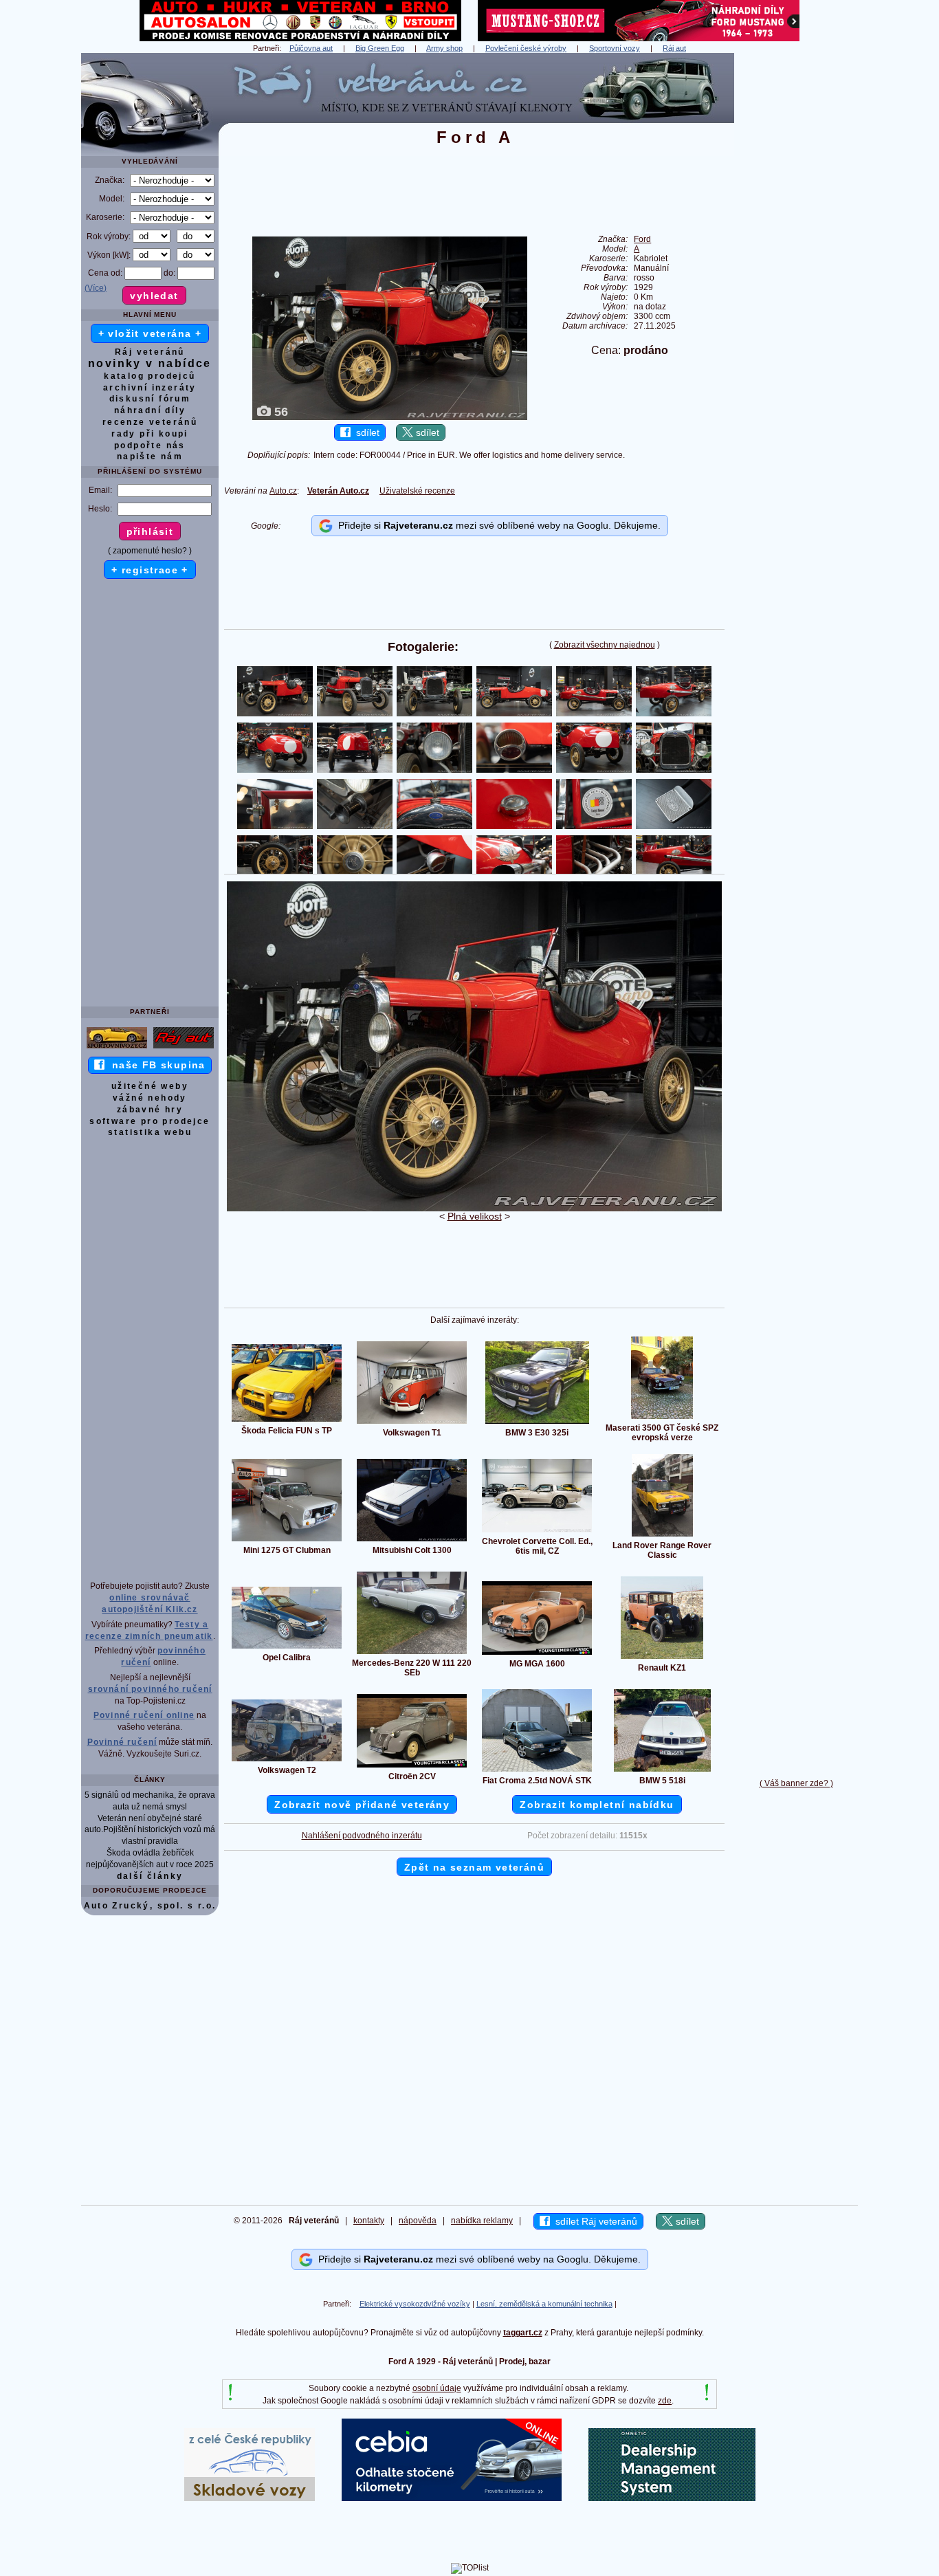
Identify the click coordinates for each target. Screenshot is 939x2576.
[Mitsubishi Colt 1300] (412, 1541)
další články (150, 1876)
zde (665, 2401)
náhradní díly (150, 410)
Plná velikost (475, 1216)
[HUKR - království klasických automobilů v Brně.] (300, 38)
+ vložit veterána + (150, 333)
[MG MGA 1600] (537, 1654)
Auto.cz (283, 491)
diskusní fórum (150, 399)
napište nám (150, 456)
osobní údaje (437, 2388)
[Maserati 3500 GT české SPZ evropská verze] (662, 1418)
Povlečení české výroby (526, 48)
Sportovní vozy (615, 48)
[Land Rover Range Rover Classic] (662, 1536)
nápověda (418, 2221)
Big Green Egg (380, 48)
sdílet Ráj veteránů (594, 2221)
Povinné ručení (122, 1742)
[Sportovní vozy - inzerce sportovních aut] (117, 1048)
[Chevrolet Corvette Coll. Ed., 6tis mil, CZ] (537, 1532)
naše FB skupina (155, 1065)
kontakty (369, 2221)
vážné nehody (150, 1098)
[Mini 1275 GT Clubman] (287, 1541)
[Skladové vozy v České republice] (250, 2498)
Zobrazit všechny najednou (605, 645)
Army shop (444, 48)
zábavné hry (150, 1110)
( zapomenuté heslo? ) (150, 551)
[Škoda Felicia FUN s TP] (287, 1421)
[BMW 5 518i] (662, 1771)
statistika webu (150, 1132)
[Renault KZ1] (662, 1658)
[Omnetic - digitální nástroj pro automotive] (672, 2498)
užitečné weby (150, 1086)
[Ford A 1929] (474, 1209)
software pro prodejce (150, 1121)
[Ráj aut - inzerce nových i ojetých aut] (184, 1048)
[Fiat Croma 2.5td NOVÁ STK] (537, 1771)
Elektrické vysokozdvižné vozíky (415, 2304)
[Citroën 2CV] (412, 1767)
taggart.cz (523, 2333)
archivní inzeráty (150, 388)
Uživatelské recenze (417, 491)
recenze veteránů (150, 422)
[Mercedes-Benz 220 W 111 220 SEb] (412, 1653)
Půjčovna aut (311, 48)
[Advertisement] (796, 259)
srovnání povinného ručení (150, 1689)
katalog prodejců (150, 376)
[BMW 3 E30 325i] (537, 1423)
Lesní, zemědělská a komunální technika (544, 2304)
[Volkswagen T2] (287, 1761)
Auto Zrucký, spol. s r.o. (150, 1906)
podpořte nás (150, 445)
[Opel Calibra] (287, 1648)
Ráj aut (674, 48)
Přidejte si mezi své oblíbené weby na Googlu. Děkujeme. (497, 525)
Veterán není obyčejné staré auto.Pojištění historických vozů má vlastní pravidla (150, 1830)
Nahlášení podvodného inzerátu (362, 1836)
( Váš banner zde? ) (796, 1783)
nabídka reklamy (482, 2221)
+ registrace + (150, 570)
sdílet (365, 432)
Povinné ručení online (144, 1715)
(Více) (96, 288)
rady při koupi (150, 434)
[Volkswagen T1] (412, 1423)
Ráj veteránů (150, 352)
